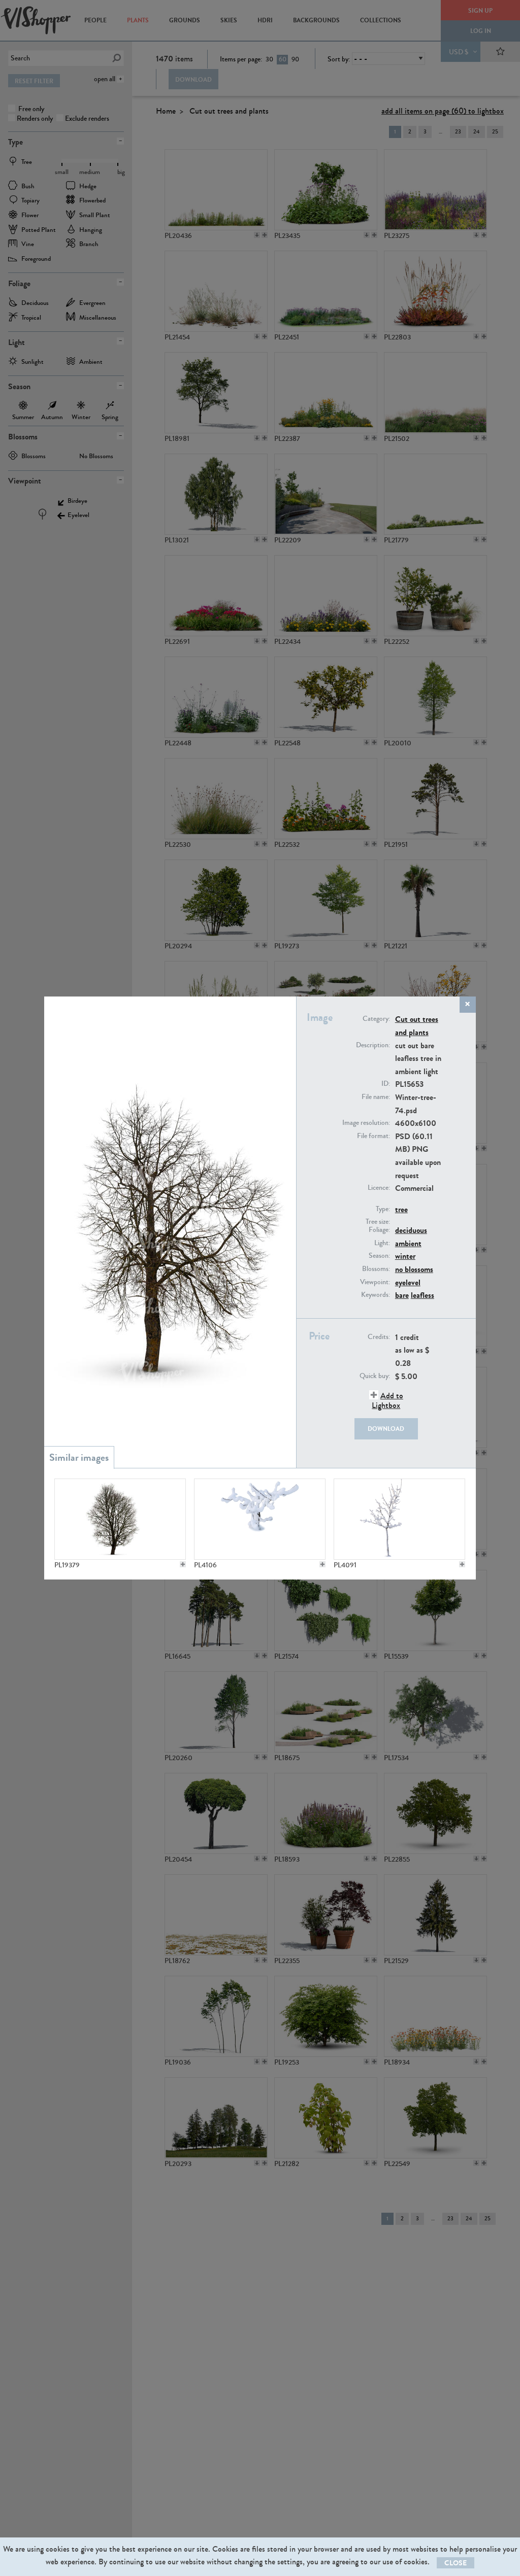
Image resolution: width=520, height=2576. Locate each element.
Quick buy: (375, 1376)
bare (402, 1295)
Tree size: (378, 1222)
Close (456, 2563)
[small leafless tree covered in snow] (259, 1519)
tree (401, 1209)
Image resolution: (366, 1123)
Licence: (379, 1188)
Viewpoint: (375, 1282)
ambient (408, 1243)
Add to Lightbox (387, 1400)
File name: (376, 1097)
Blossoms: (376, 1269)
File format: (373, 1136)
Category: (376, 1019)
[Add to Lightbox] (183, 1564)
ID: (386, 1084)
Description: (373, 1045)
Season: (379, 1256)
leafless (422, 1295)
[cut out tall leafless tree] (120, 1519)
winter (405, 1256)
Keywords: (376, 1295)
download (386, 1429)
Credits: (379, 1337)
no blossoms (414, 1269)
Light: (382, 1243)
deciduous (411, 1230)
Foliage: (379, 1230)
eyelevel (408, 1282)
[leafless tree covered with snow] (399, 1519)
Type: (383, 1209)
